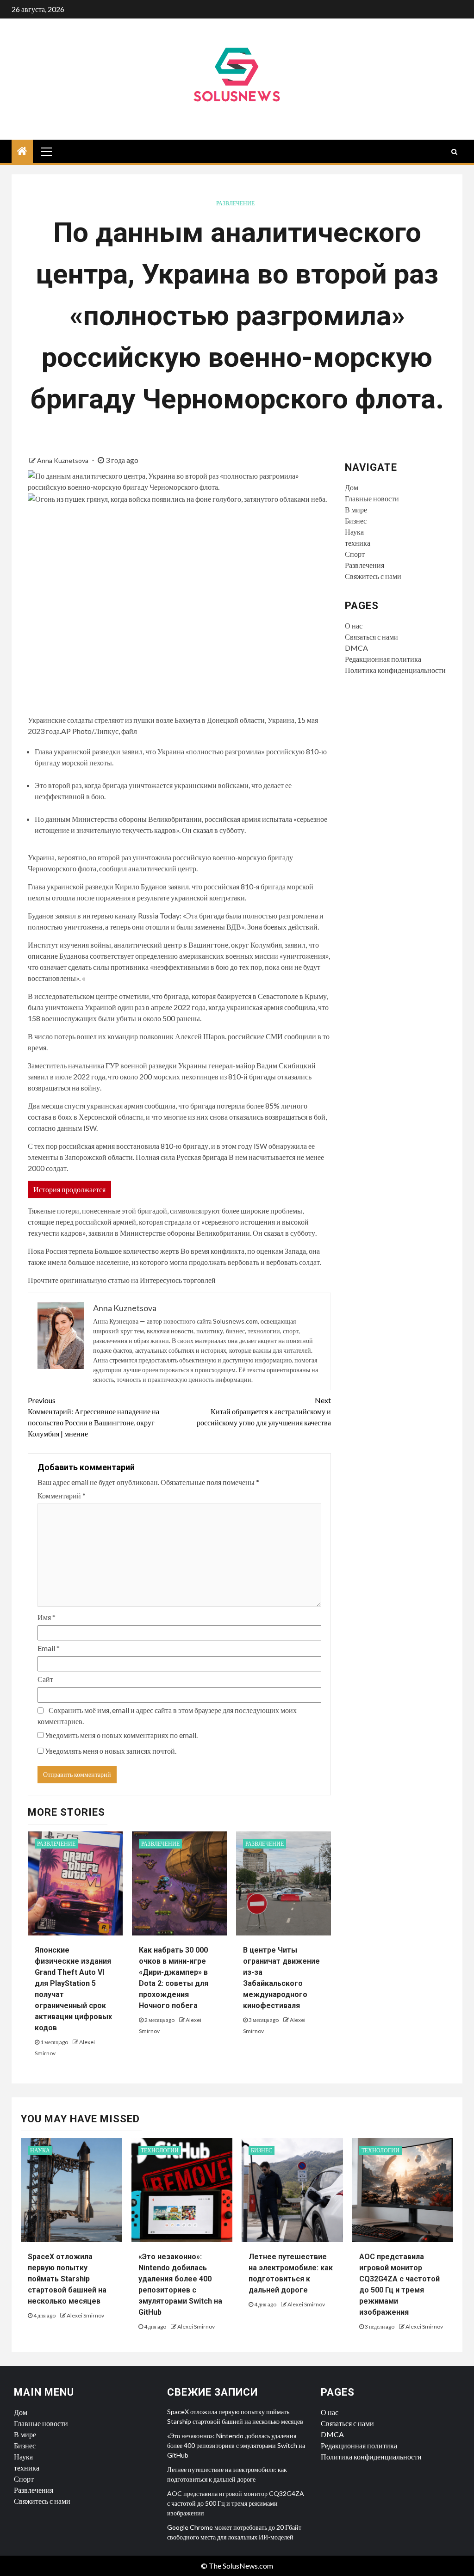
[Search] (454, 152)
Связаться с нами (371, 637)
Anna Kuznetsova (63, 460)
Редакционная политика (383, 659)
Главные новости (372, 498)
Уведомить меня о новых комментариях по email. (121, 1735)
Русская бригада (202, 1157)
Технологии (160, 2150)
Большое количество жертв (137, 1251)
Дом (352, 487)
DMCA (356, 648)
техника (358, 543)
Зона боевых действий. (283, 927)
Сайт (45, 1679)
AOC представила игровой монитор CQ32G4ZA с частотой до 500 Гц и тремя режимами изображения (236, 2503)
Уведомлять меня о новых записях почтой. (111, 1751)
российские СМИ (255, 1036)
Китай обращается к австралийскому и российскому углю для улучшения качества (264, 1411)
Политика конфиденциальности (395, 670)
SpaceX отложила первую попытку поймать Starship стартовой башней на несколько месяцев (67, 2279)
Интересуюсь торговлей (178, 1280)
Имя (47, 1617)
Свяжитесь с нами (373, 576)
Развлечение (235, 203)
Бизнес (356, 521)
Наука (354, 532)
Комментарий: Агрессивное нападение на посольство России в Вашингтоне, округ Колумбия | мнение (94, 1417)
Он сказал (197, 830)
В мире (356, 509)
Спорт (355, 554)
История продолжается (69, 1189)
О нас (354, 626)
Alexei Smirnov (85, 2315)
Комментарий (62, 1495)
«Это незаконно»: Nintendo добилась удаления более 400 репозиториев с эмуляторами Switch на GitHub (236, 2445)
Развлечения (365, 565)
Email (49, 1648)
